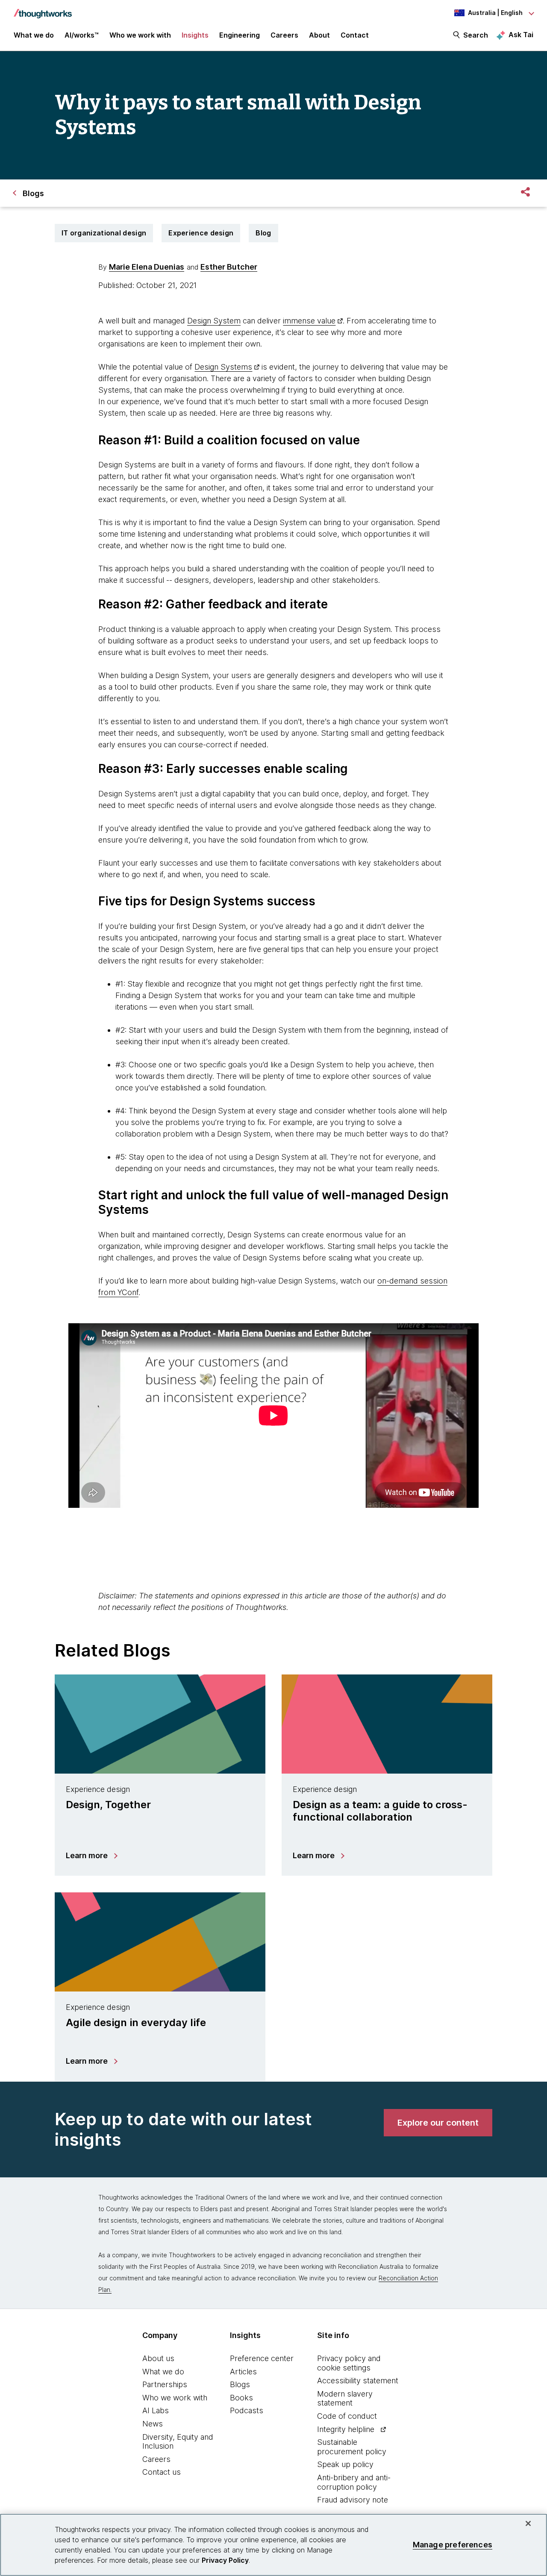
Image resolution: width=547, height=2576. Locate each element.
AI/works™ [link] (82, 35)
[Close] (528, 2523)
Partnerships (165, 2384)
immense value (309, 321)
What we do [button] (34, 35)
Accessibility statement (358, 2381)
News (153, 2424)
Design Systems (223, 367)
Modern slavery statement (345, 2398)
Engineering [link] (240, 35)
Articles (243, 2372)
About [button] (319, 35)
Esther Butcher (229, 267)
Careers (156, 2459)
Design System (214, 321)
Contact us (162, 2472)
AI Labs (156, 2410)
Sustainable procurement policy (352, 2447)
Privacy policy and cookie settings (349, 2363)
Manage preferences (453, 2545)
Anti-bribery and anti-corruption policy (354, 2482)
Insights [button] (195, 35)
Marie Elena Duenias (147, 267)
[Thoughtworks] (43, 9)
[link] (438, 2123)
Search (476, 35)
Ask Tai (521, 35)
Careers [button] (284, 35)
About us (158, 2358)
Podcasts (247, 2410)
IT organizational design (104, 233)
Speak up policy (345, 2464)
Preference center (262, 2358)
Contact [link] (355, 35)
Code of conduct (347, 2416)
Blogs (240, 2384)
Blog (263, 233)
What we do (163, 2372)
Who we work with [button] (140, 35)
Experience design (201, 233)
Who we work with (175, 2398)
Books (241, 2398)
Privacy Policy (225, 2560)
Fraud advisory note (353, 2500)
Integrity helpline (346, 2429)
